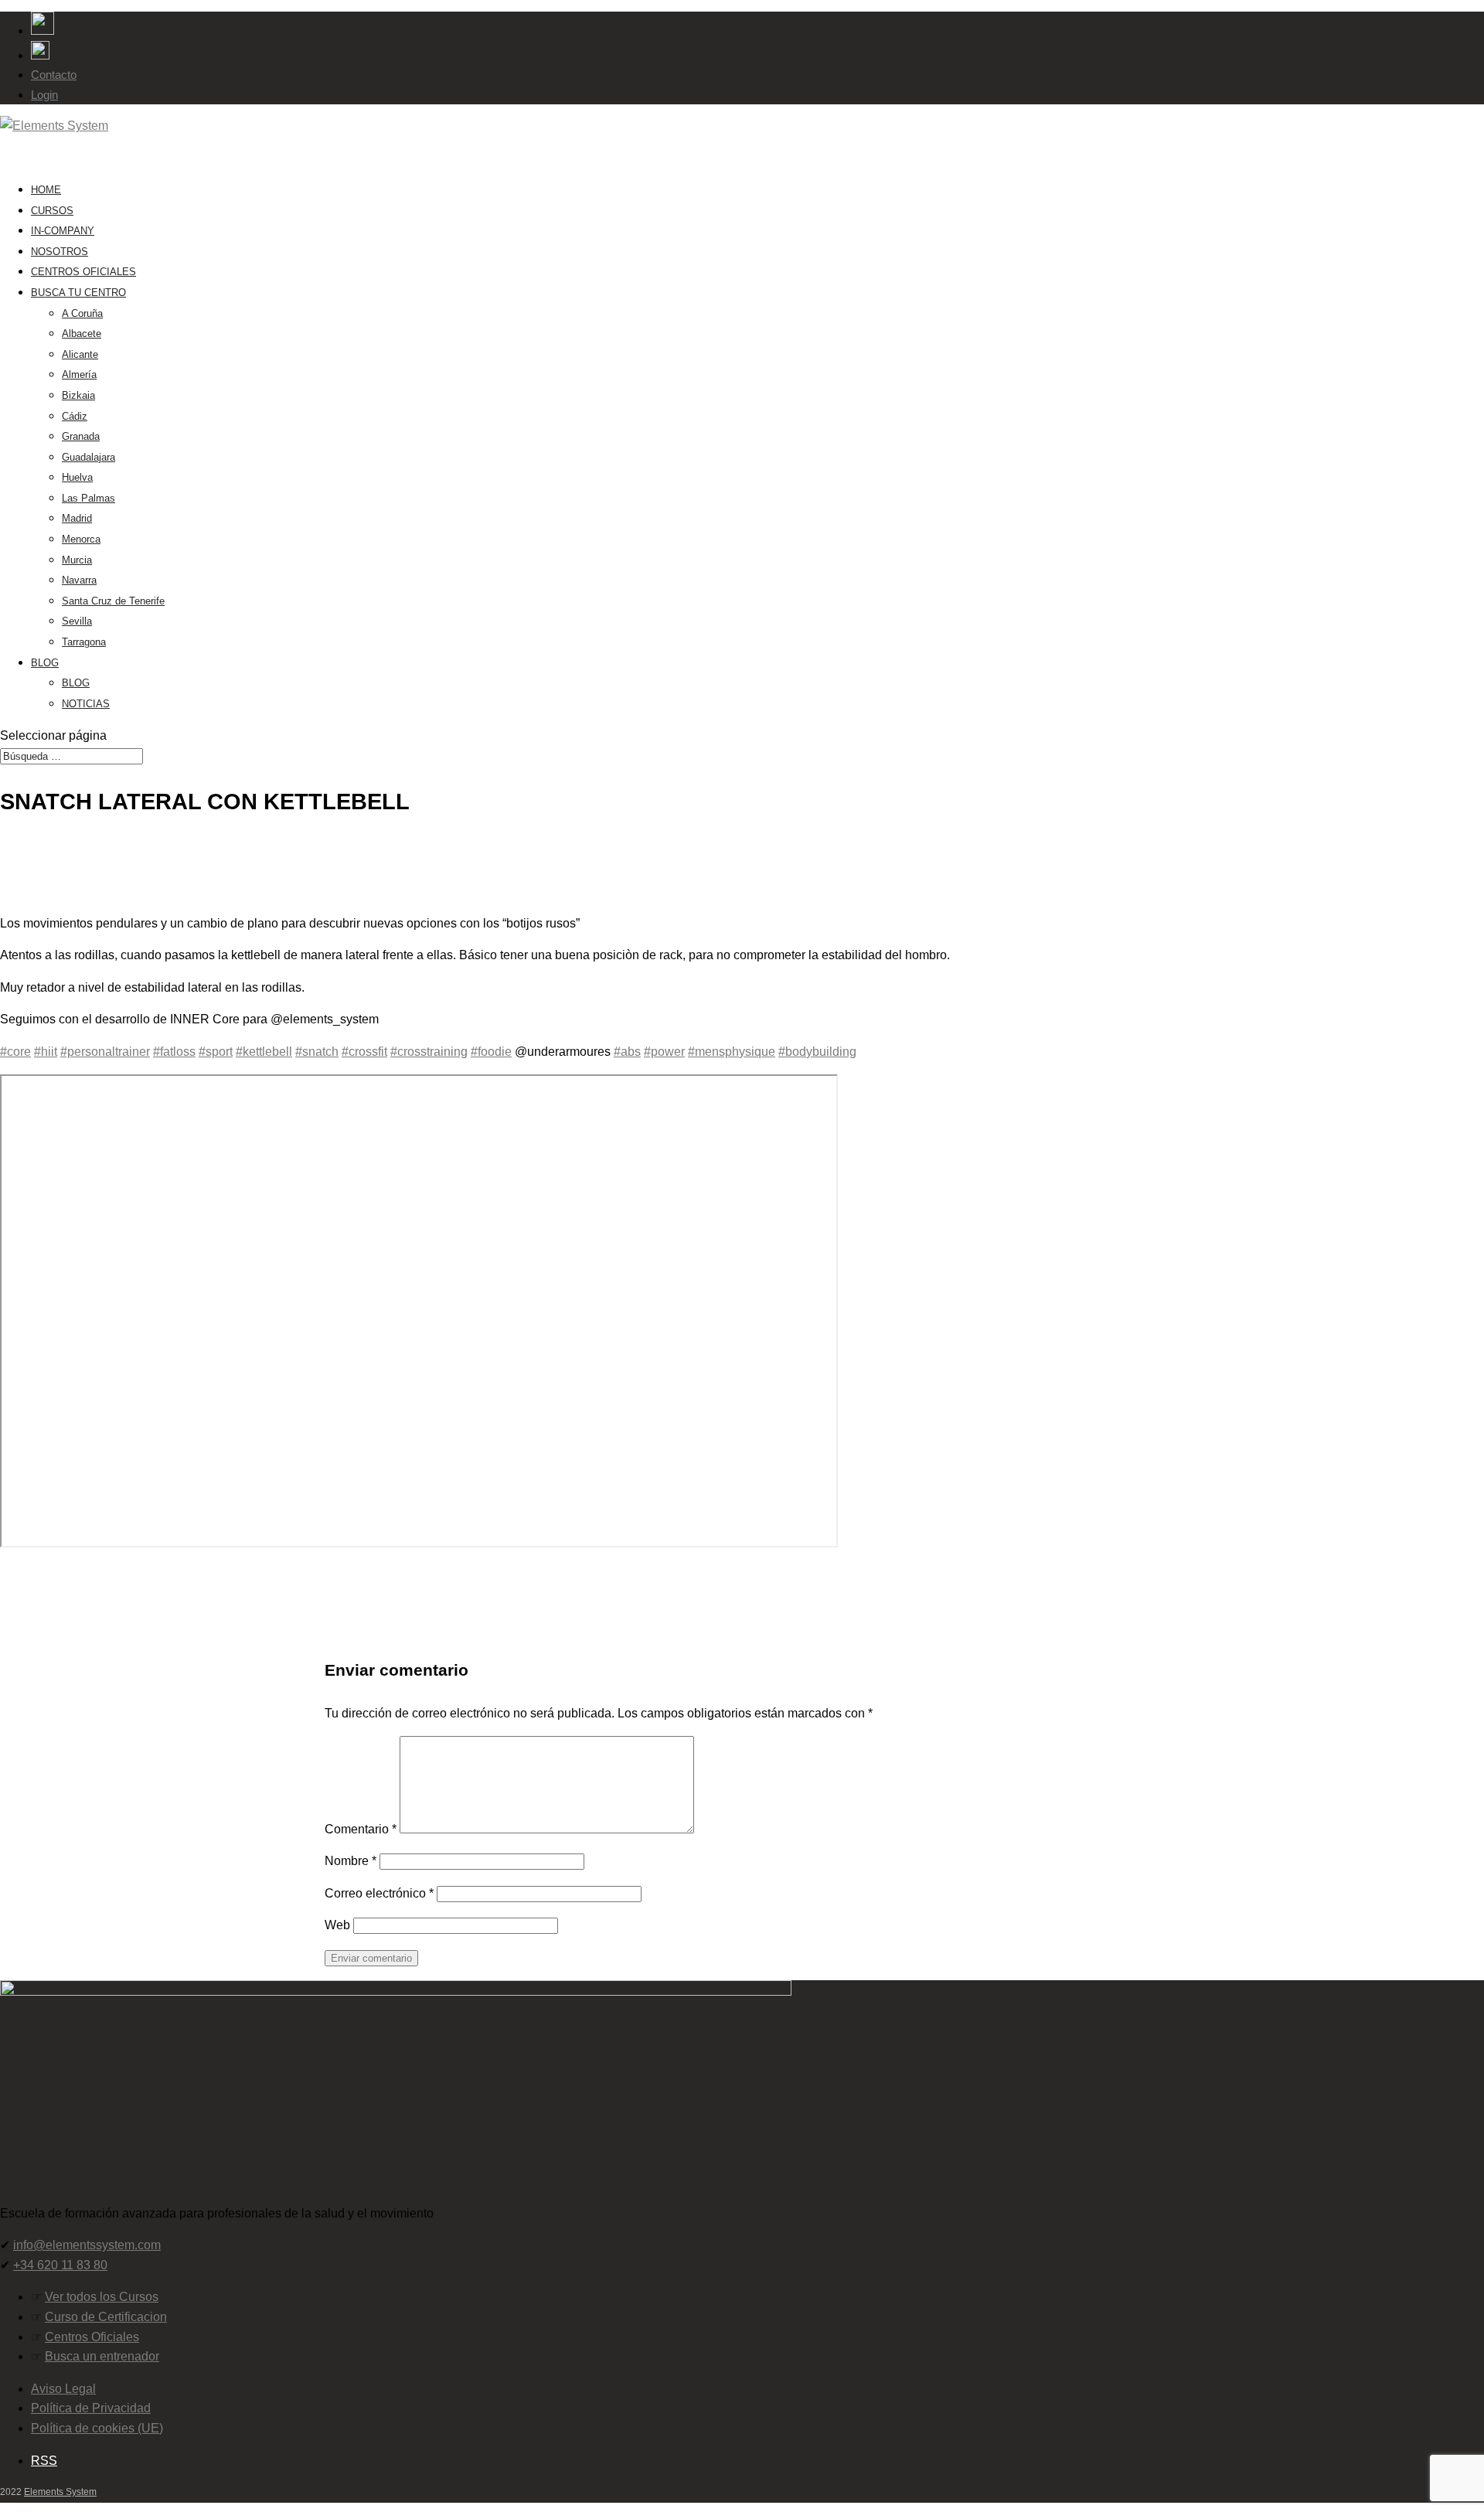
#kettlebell (264, 1052)
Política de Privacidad (91, 2408)
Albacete (82, 334)
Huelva (77, 477)
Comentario (361, 1829)
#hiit (46, 1052)
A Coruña (82, 313)
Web (337, 1925)
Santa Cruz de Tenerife (113, 601)
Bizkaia (78, 395)
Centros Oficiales (92, 2337)
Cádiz (75, 416)
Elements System (60, 2492)
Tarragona (84, 642)
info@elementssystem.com (87, 2245)
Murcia (77, 560)
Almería (79, 374)
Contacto (54, 75)
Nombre (351, 1861)
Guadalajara (88, 457)
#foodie (491, 1052)
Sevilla (77, 621)
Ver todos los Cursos (102, 2297)
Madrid (77, 518)
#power (664, 1052)
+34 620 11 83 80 (60, 2265)
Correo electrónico (379, 1893)
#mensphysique (732, 1052)
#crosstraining (429, 1052)
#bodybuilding (817, 1052)
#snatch (317, 1052)
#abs (627, 1052)
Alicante (80, 354)
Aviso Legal (63, 2389)
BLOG (45, 663)
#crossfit (364, 1052)
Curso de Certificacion (106, 2317)
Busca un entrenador (102, 2356)
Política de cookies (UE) (97, 2428)
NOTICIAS (86, 704)
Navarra (79, 580)
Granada (81, 436)
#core (15, 1052)
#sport (216, 1052)
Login (44, 95)
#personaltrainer (105, 1052)
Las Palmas (88, 498)
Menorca (81, 539)
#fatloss (174, 1052)
